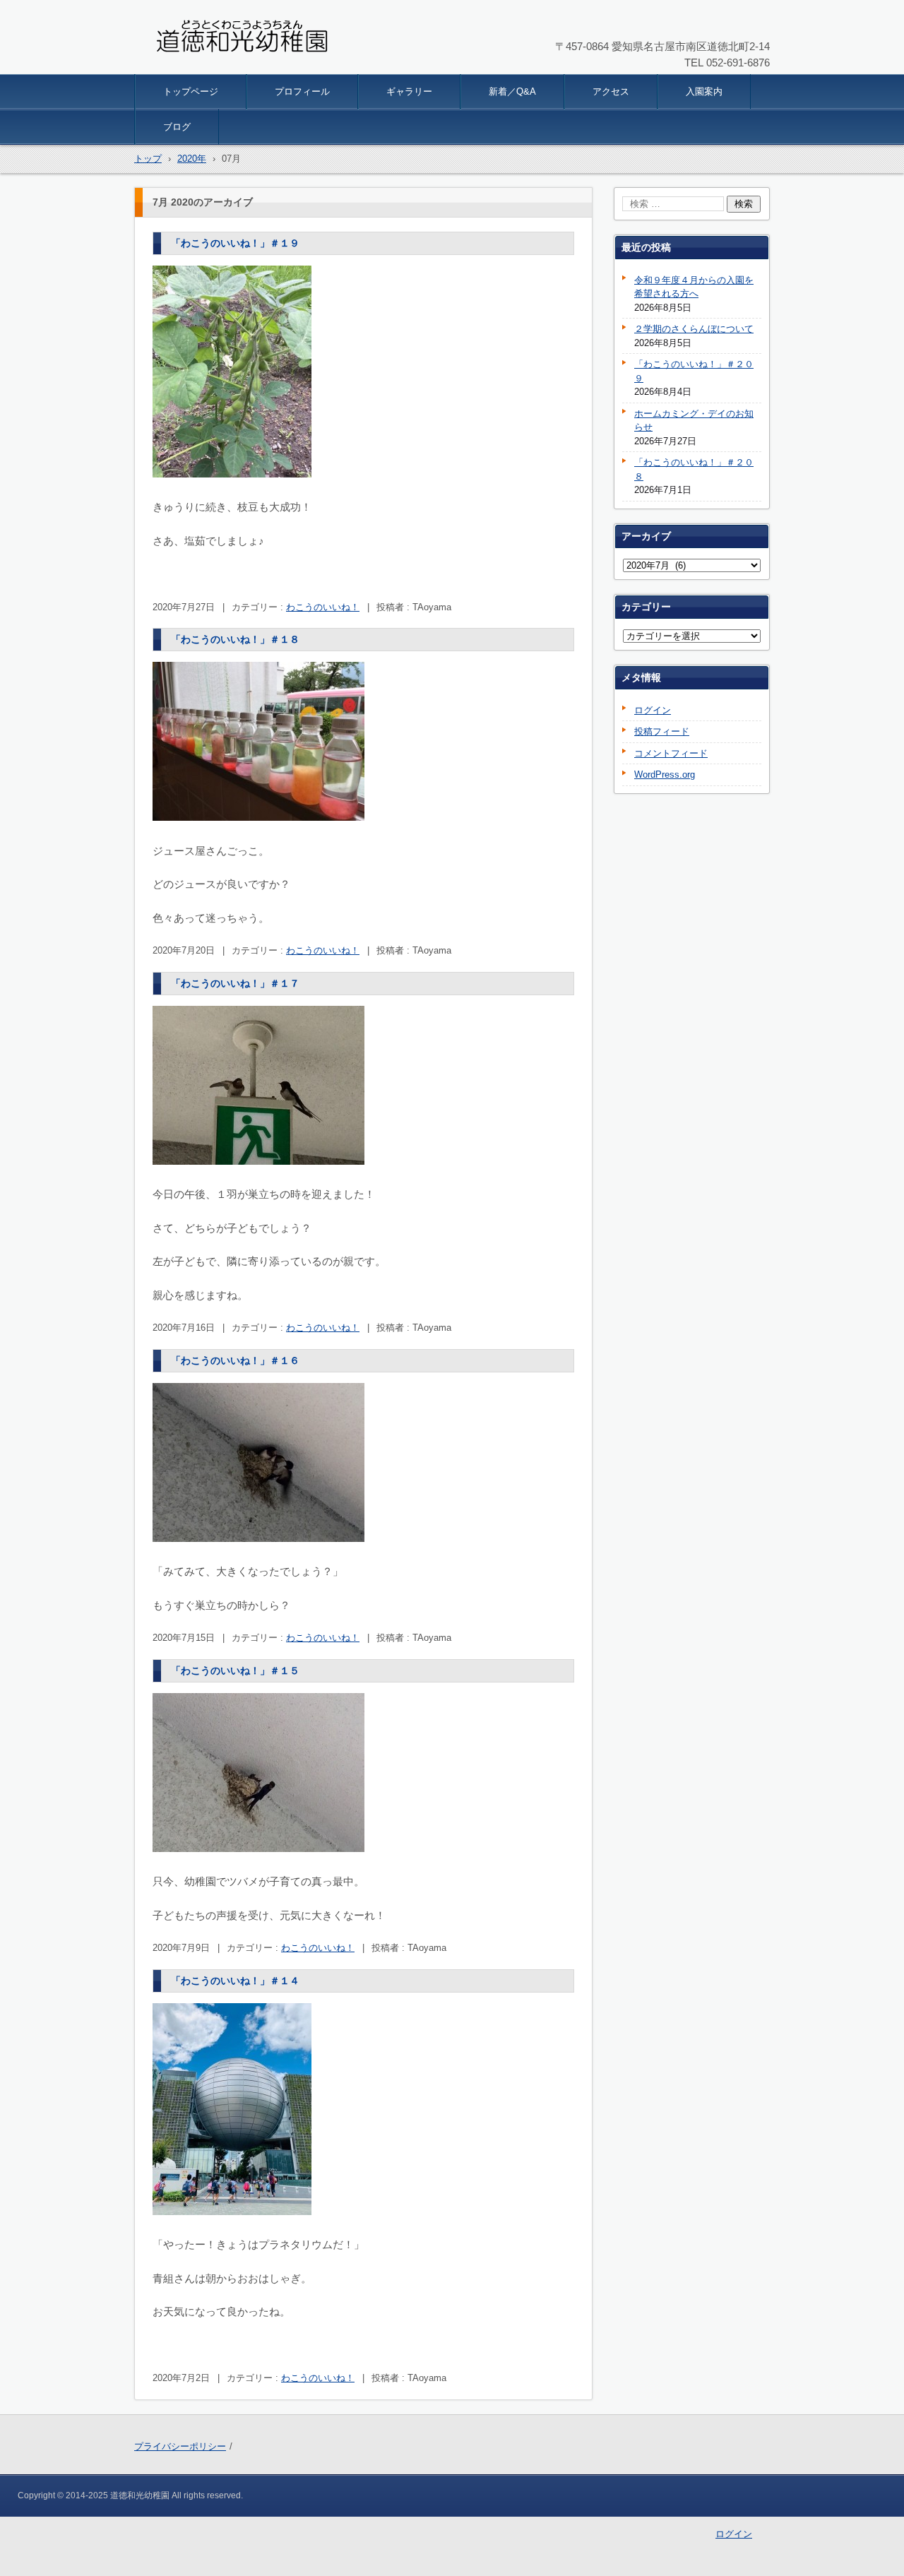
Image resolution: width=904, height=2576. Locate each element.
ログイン (653, 710)
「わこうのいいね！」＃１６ (235, 1360)
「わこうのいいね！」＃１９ (235, 243)
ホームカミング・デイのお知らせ (694, 421)
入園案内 (704, 91)
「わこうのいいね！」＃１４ (235, 1981)
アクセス (611, 91)
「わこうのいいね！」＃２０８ (694, 469)
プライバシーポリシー (180, 2446)
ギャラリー (409, 91)
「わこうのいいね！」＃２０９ (694, 371)
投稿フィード (662, 731)
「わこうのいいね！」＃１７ (235, 983)
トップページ (191, 91)
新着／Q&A (512, 91)
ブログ (177, 127)
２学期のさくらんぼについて (694, 329)
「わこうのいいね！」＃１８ (235, 639)
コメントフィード (671, 753)
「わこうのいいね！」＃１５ (235, 1670)
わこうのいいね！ (323, 607)
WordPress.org (665, 774)
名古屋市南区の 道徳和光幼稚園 (228, 65)
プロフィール (302, 91)
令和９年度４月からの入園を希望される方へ (694, 287)
